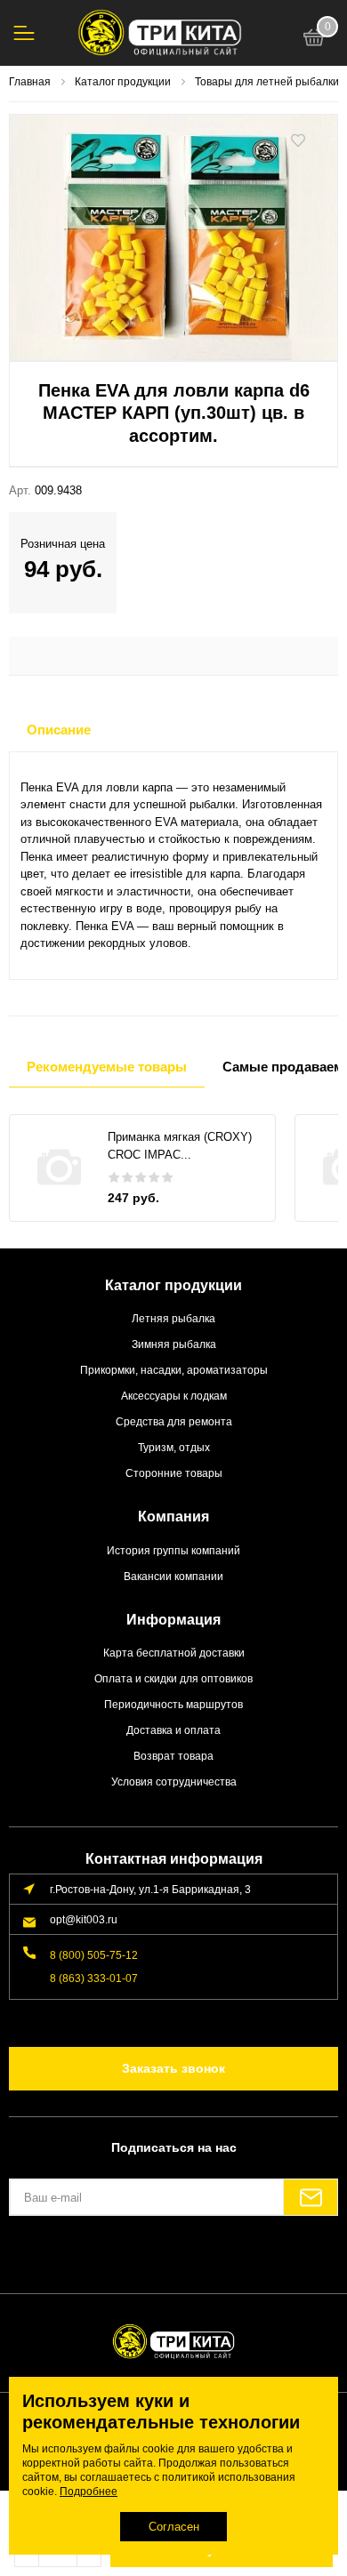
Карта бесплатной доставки (174, 1653)
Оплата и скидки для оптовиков (173, 1678)
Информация (173, 1620)
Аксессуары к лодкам (174, 1396)
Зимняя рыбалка (174, 1344)
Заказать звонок (173, 2068)
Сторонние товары (174, 1473)
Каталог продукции (173, 1285)
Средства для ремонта (174, 1421)
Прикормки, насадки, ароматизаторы (174, 1370)
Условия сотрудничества (174, 1782)
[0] (314, 40)
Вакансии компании (173, 1576)
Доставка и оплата (173, 1730)
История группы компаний (173, 1550)
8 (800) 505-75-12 (94, 1955)
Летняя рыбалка (173, 1318)
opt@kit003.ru (84, 1919)
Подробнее (89, 2492)
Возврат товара (173, 1756)
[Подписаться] (311, 2197)
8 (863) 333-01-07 (94, 1978)
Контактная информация (174, 1859)
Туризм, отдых (174, 1447)
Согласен (174, 2527)
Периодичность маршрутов (173, 1704)
